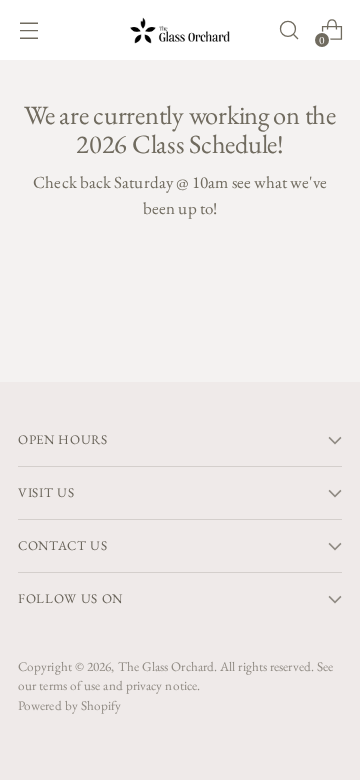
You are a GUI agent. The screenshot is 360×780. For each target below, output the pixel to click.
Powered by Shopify (70, 705)
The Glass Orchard (166, 666)
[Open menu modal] (28, 30)
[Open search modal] (288, 30)
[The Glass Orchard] (180, 30)
